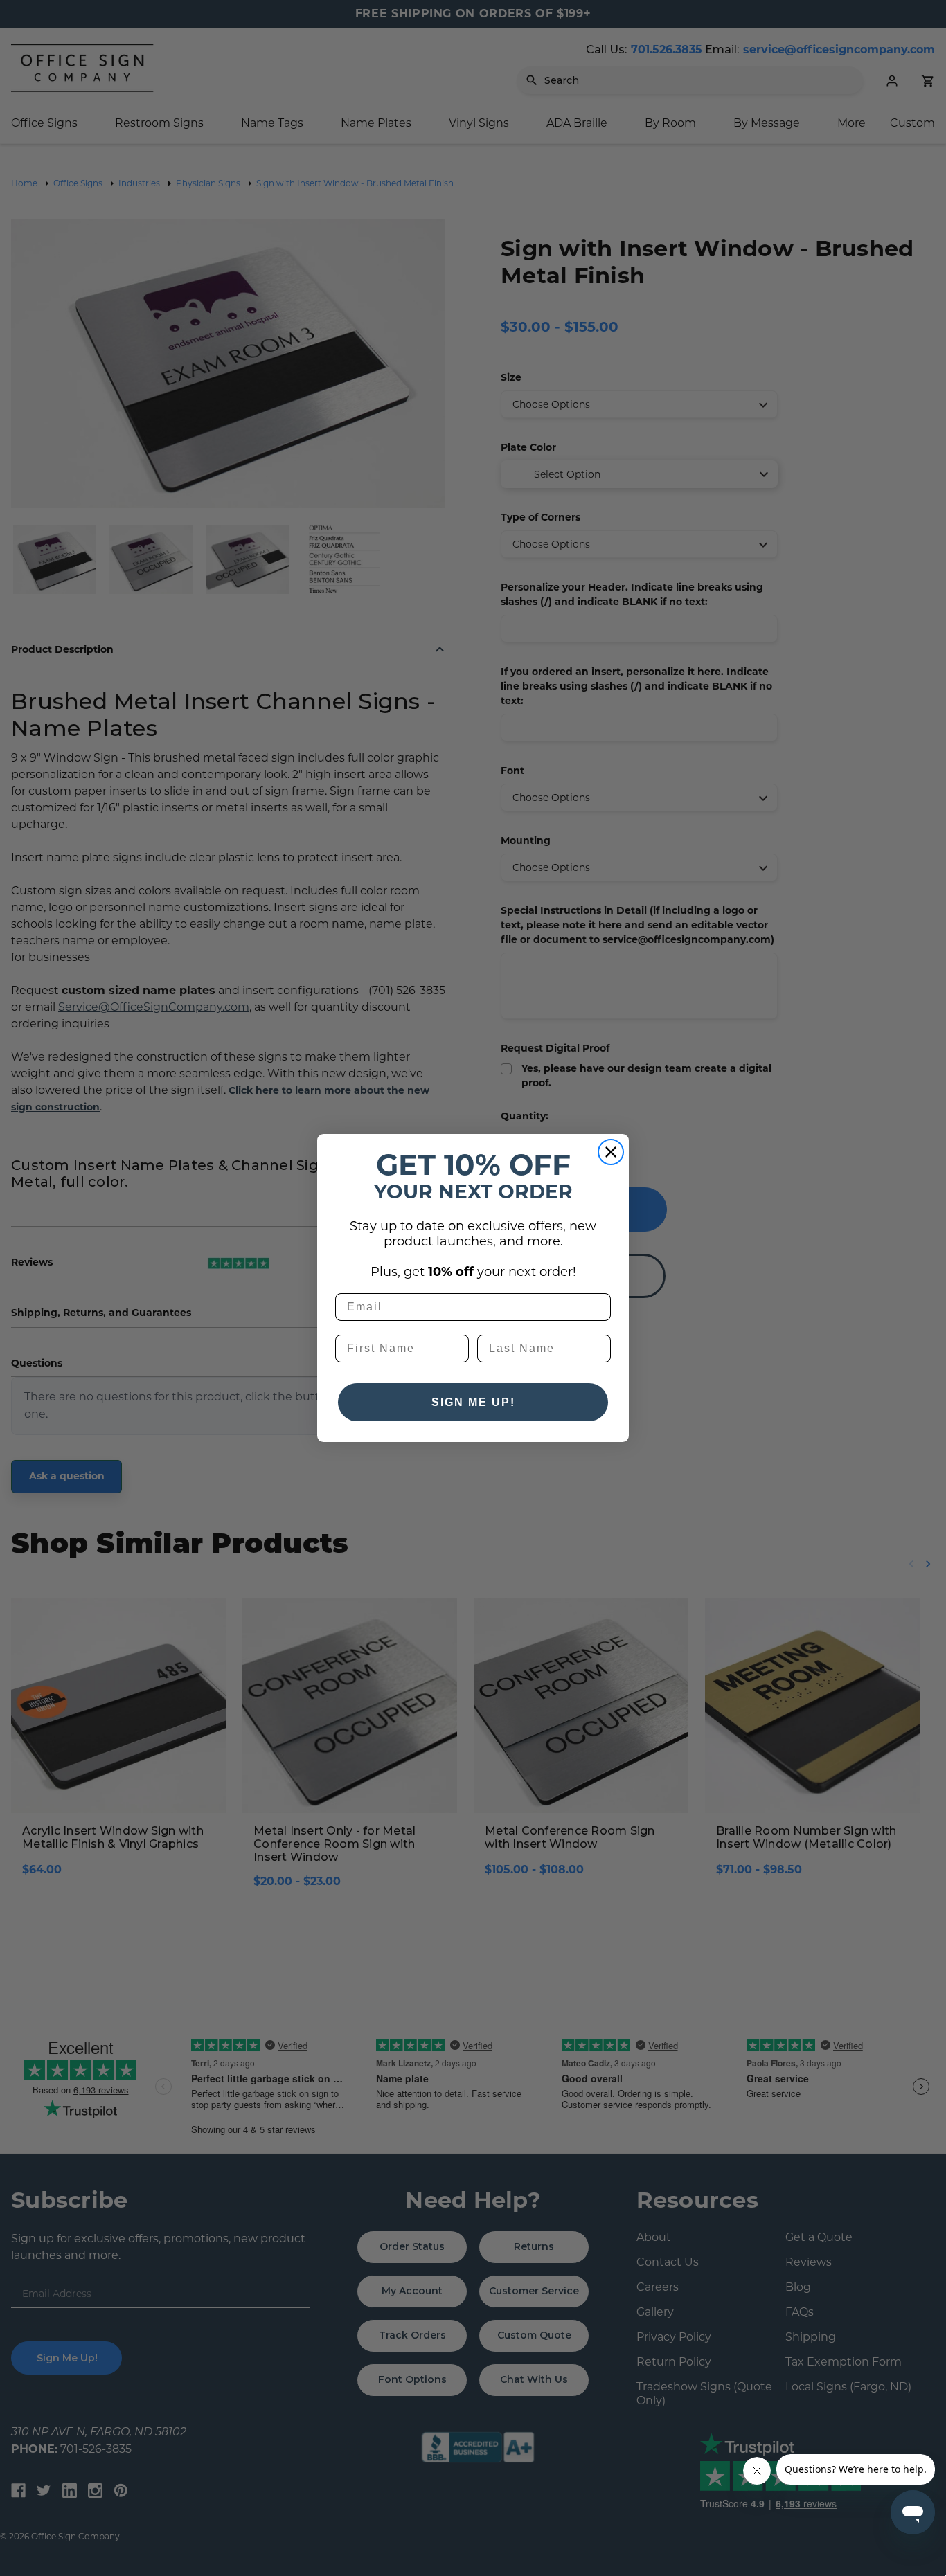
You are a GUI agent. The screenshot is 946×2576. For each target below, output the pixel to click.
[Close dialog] (611, 1152)
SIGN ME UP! (473, 1402)
